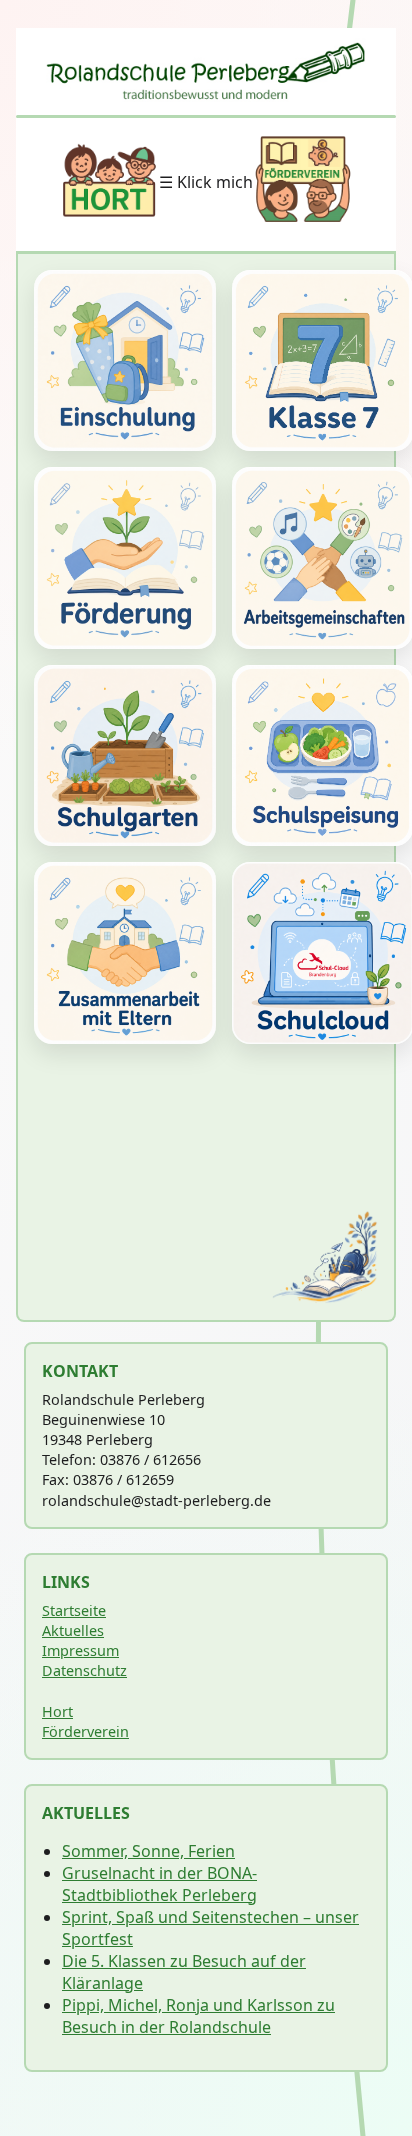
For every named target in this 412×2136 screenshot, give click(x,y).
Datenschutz (84, 1670)
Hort (57, 1711)
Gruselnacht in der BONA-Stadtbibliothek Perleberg (159, 1884)
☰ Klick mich (206, 182)
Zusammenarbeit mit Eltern (125, 953)
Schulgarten (125, 756)
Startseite (74, 1610)
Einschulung (125, 361)
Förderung (125, 558)
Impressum (80, 1650)
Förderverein (85, 1731)
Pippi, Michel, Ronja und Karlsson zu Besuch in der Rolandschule (198, 2016)
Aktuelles (73, 1630)
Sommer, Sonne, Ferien (148, 1851)
